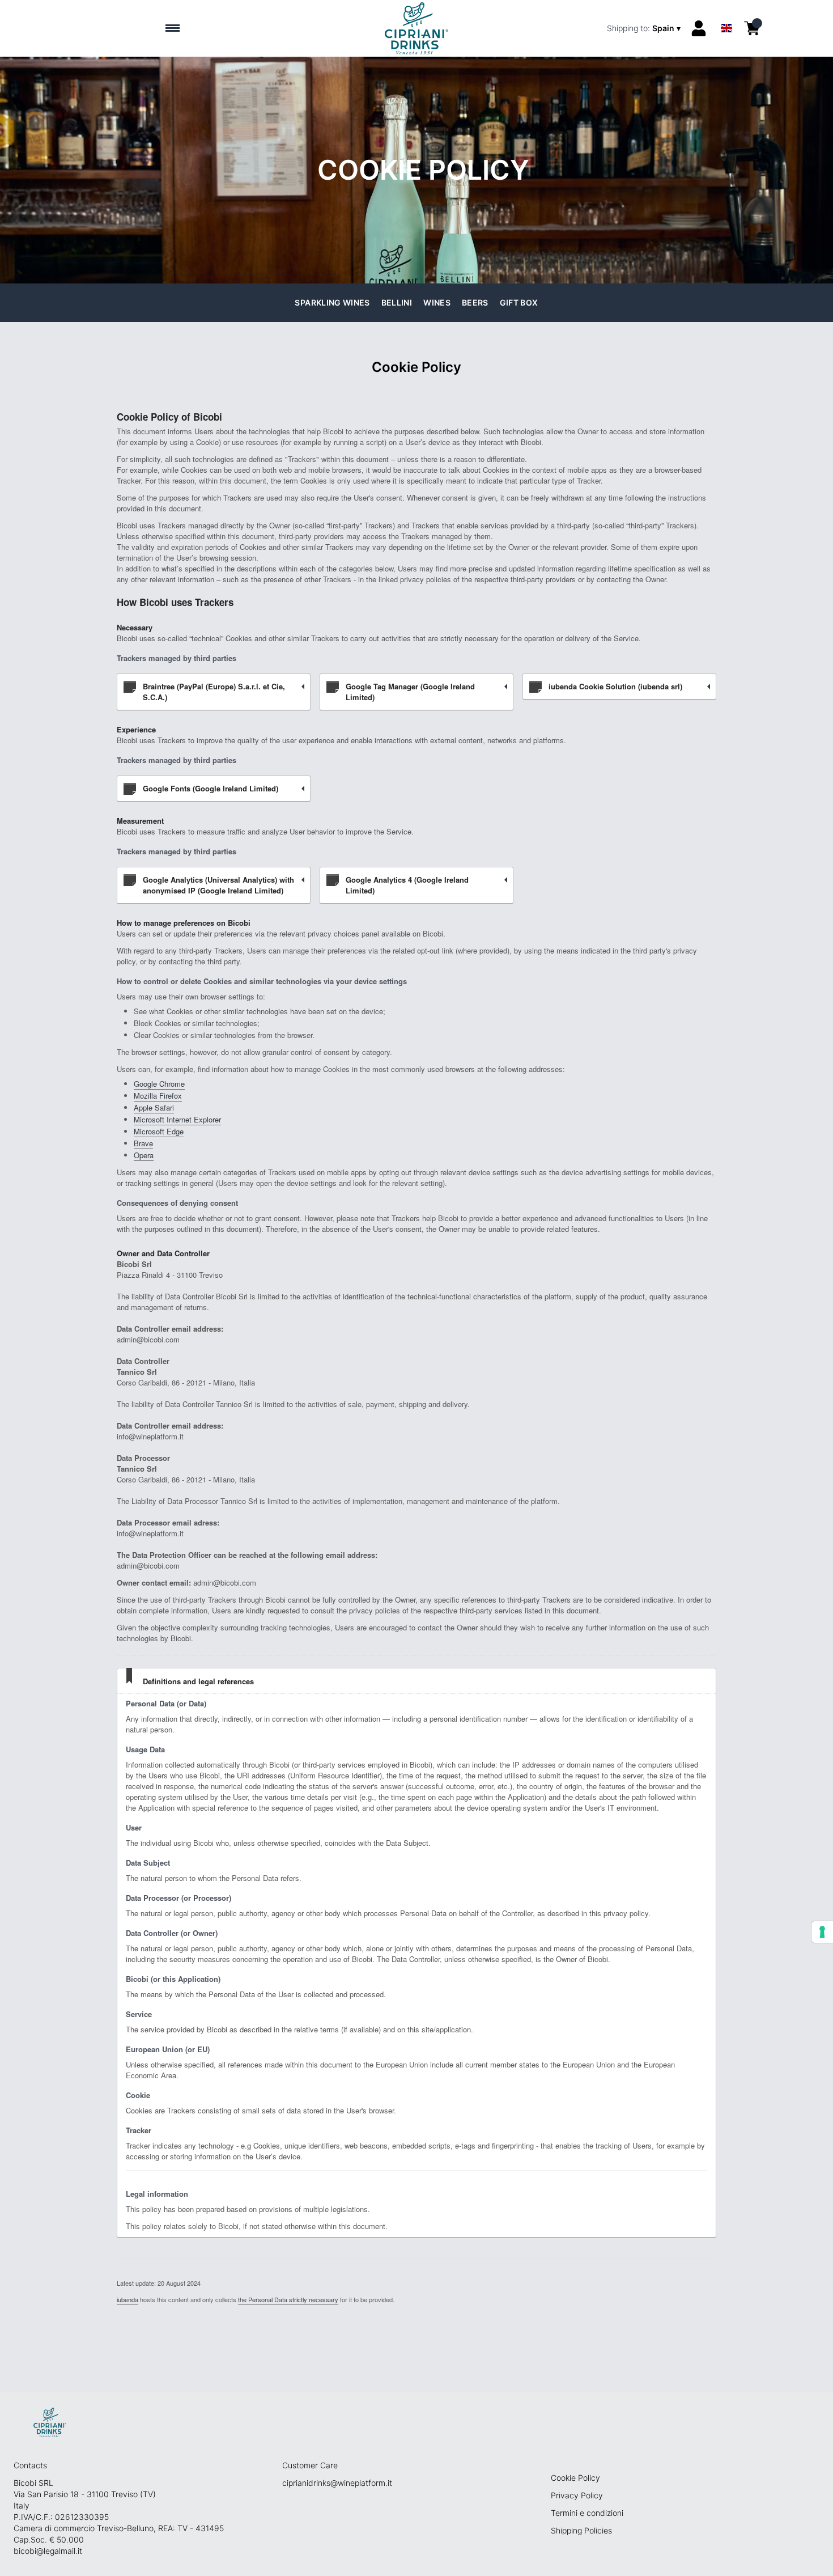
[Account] (699, 28)
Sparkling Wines (332, 302)
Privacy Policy (577, 2495)
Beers (475, 302)
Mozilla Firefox (158, 1096)
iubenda (127, 2299)
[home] (417, 28)
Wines (437, 302)
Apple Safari (154, 1107)
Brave (143, 1143)
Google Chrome (159, 1084)
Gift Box (519, 302)
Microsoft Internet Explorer (177, 1119)
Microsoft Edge (159, 1131)
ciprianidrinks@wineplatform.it (337, 2483)
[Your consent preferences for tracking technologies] (822, 1932)
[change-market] (645, 28)
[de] (726, 13)
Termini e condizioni (587, 2513)
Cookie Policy (575, 2478)
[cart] (752, 28)
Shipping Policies (581, 2530)
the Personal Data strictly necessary (288, 2299)
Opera (144, 1155)
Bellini (397, 302)
